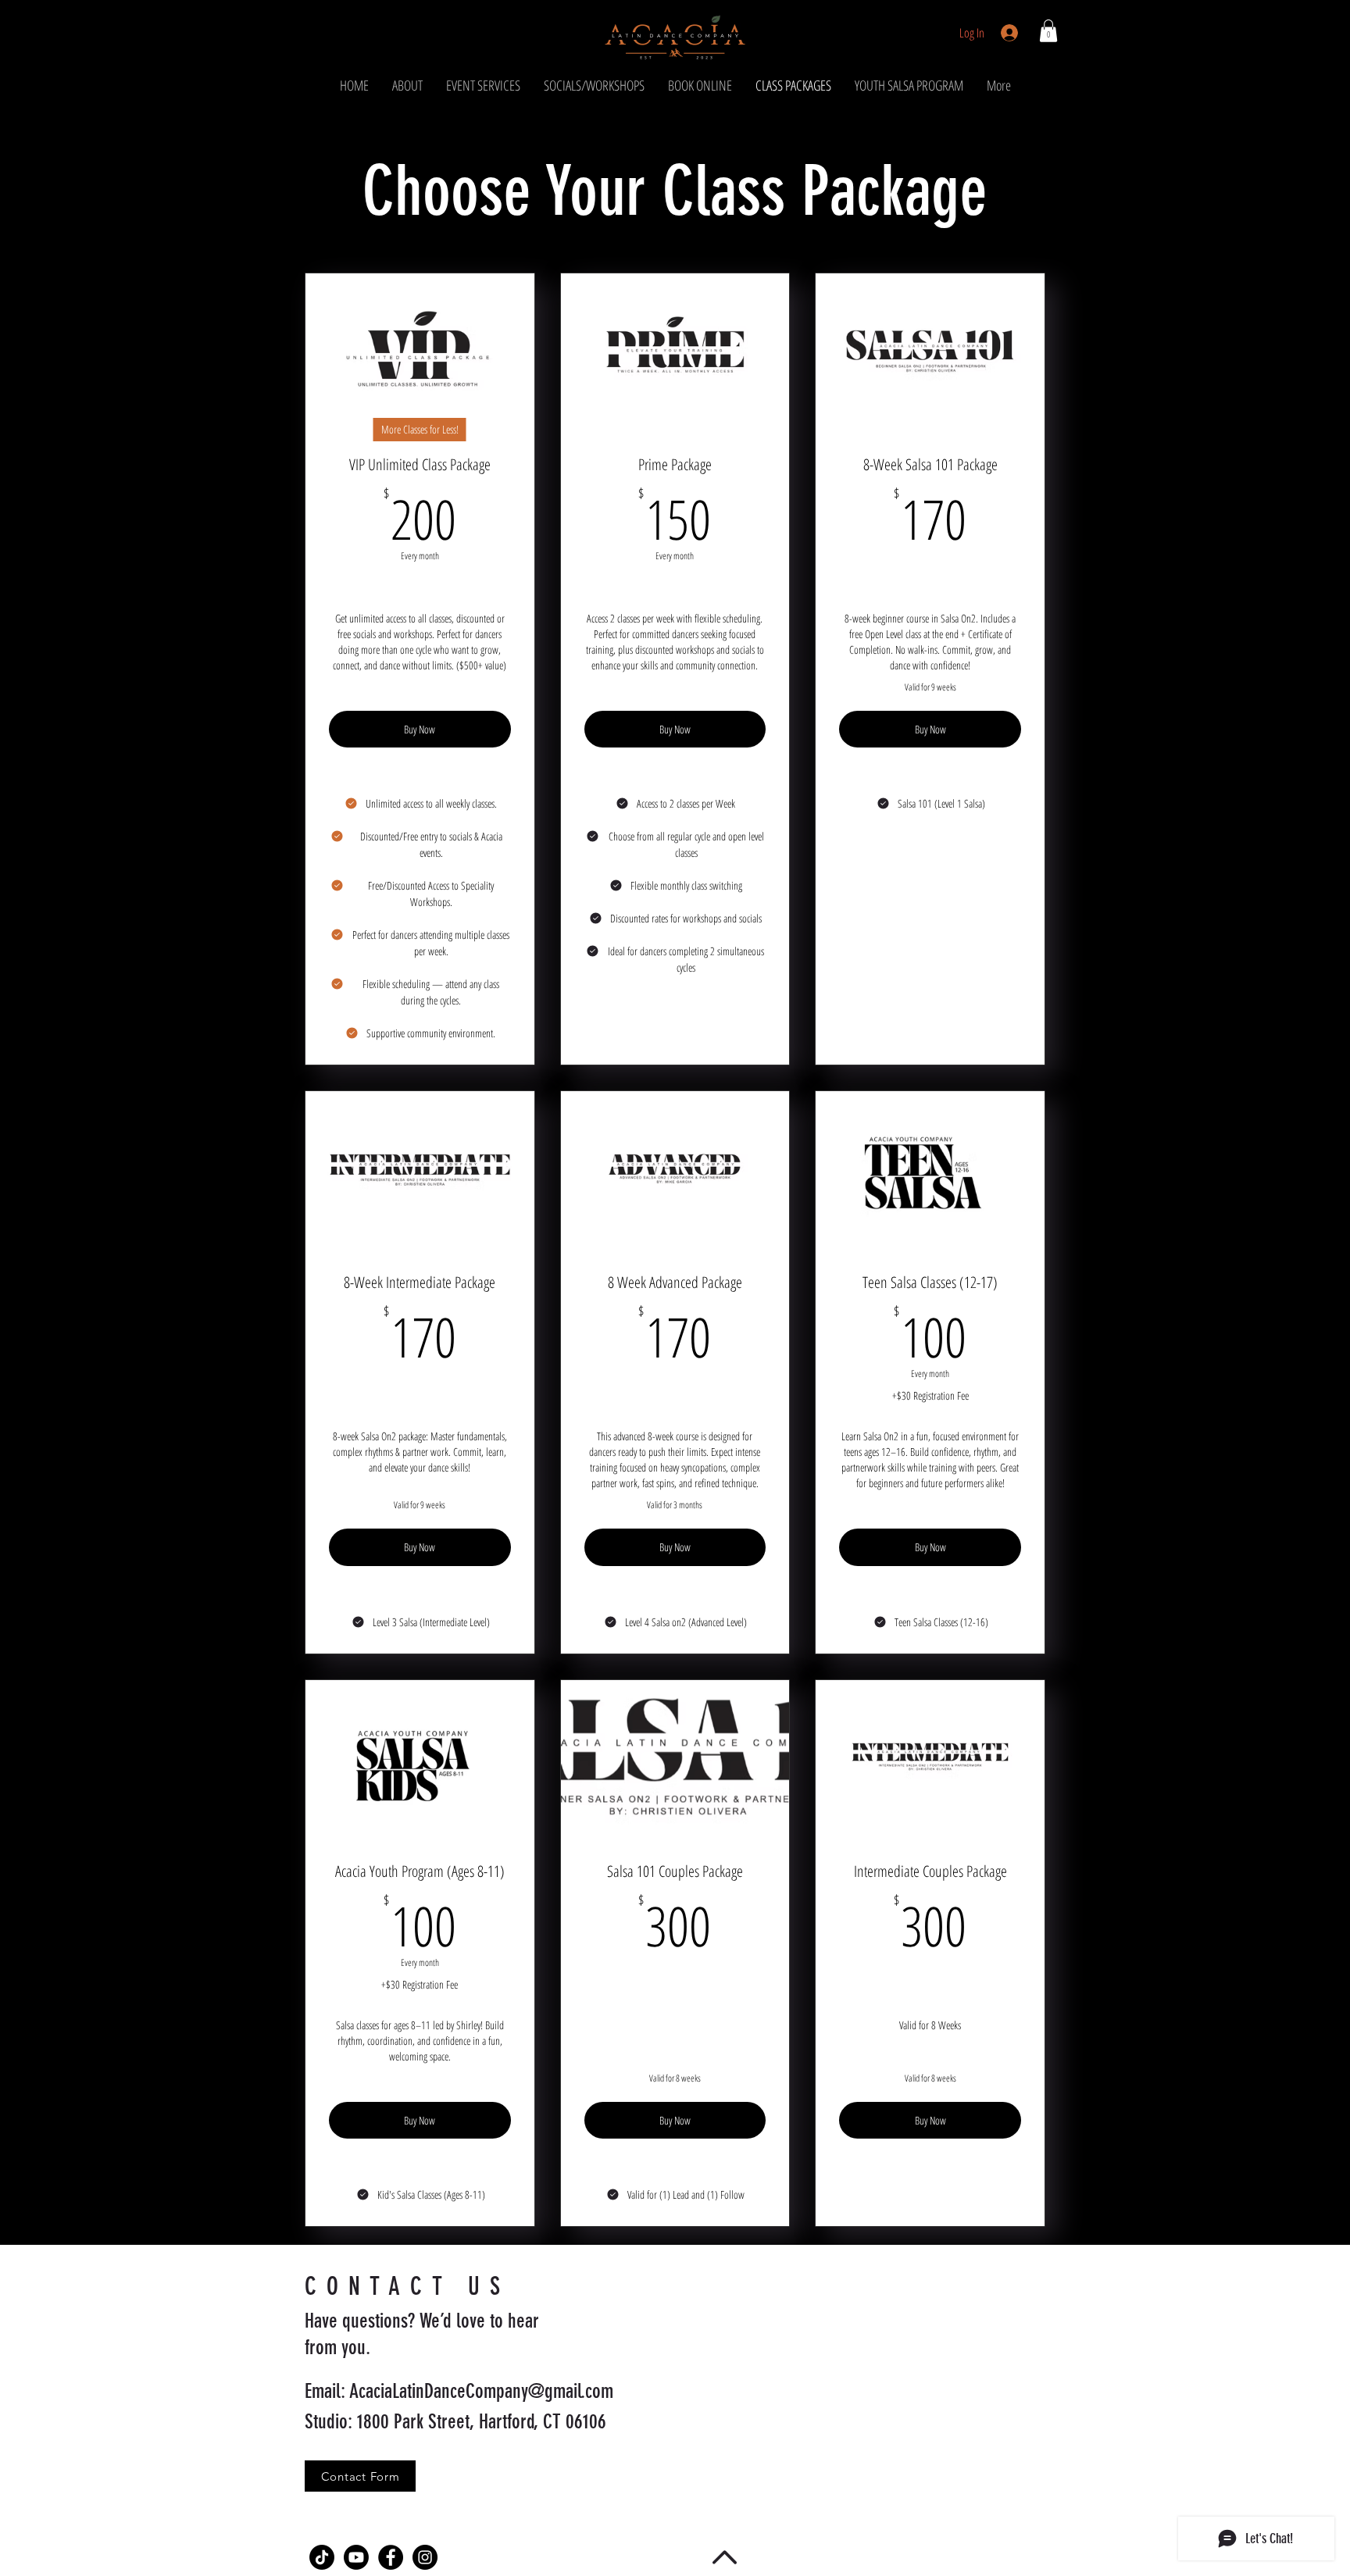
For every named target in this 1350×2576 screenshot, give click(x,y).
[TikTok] (322, 2557)
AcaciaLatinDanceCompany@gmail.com (481, 2391)
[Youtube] (356, 2557)
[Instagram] (425, 2557)
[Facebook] (391, 2557)
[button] (1048, 31)
